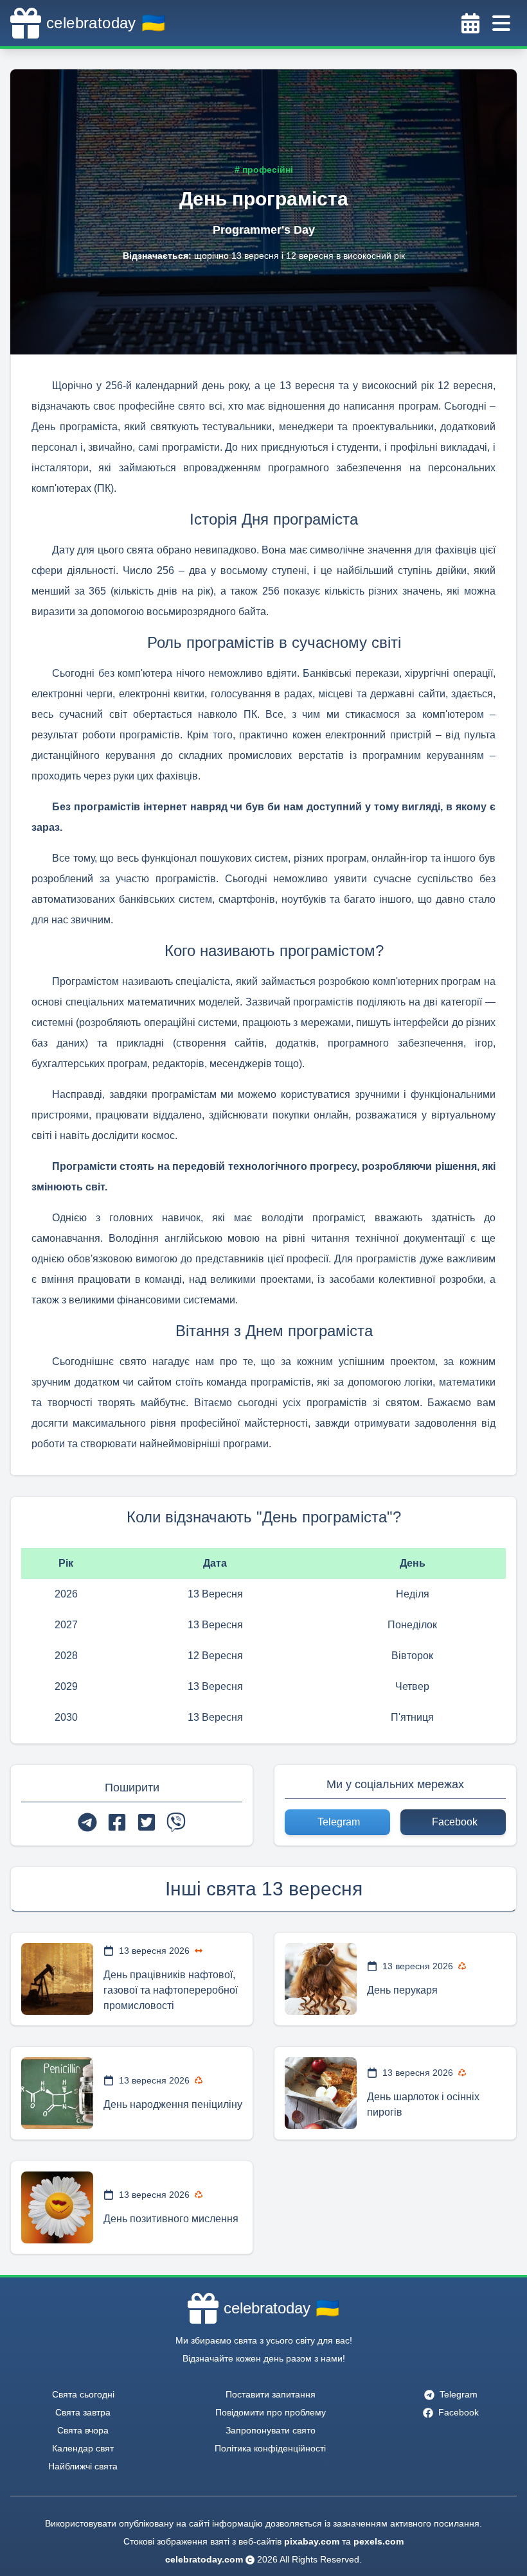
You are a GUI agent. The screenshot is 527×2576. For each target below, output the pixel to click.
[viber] (176, 1822)
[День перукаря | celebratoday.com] (321, 1979)
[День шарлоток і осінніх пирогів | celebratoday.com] (321, 2093)
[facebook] (117, 1822)
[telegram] (87, 1822)
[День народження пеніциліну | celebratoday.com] (57, 2093)
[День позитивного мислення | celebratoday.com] (57, 2207)
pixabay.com (312, 2541)
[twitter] (147, 1822)
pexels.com (379, 2541)
